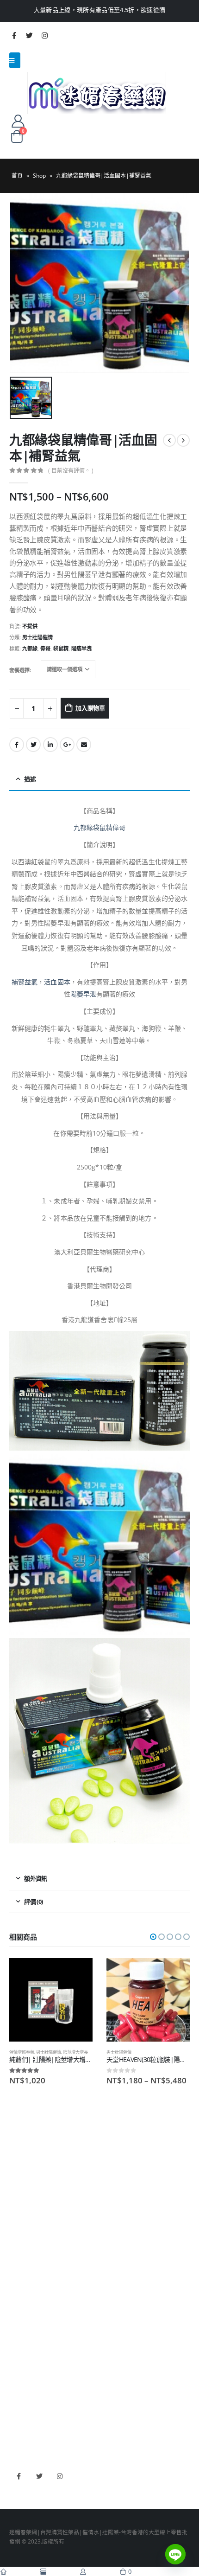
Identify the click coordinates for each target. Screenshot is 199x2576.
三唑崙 (18, 2327)
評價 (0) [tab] (33, 1901)
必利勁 (18, 2379)
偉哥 (45, 648)
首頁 (17, 176)
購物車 (18, 2207)
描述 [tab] (30, 779)
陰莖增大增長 (75, 2052)
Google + (67, 745)
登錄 (15, 2221)
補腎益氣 (25, 982)
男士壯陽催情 (37, 637)
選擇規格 (174, 1973)
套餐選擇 (19, 670)
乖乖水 (18, 2259)
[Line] (175, 2554)
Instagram (59, 2476)
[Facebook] (14, 35)
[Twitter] (29, 35)
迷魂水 (18, 2300)
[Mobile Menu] (15, 60)
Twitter (33, 745)
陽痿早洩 (81, 648)
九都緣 (30, 648)
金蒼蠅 (18, 2273)
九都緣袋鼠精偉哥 (100, 827)
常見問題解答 (26, 2167)
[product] (51, 2000)
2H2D (17, 2392)
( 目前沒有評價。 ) (71, 471)
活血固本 (57, 982)
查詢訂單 (20, 2180)
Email (84, 745)
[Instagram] (44, 35)
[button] (153, 1937)
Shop (39, 176)
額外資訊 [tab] (35, 1878)
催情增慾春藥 (22, 2052)
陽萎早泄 (83, 994)
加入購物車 (90, 708)
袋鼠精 (61, 648)
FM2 (15, 2286)
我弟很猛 (20, 2433)
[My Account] (18, 121)
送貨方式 (20, 2194)
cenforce (21, 2420)
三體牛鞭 (20, 2406)
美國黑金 (20, 2365)
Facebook (17, 745)
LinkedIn (50, 745)
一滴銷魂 (20, 2313)
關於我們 (20, 2153)
